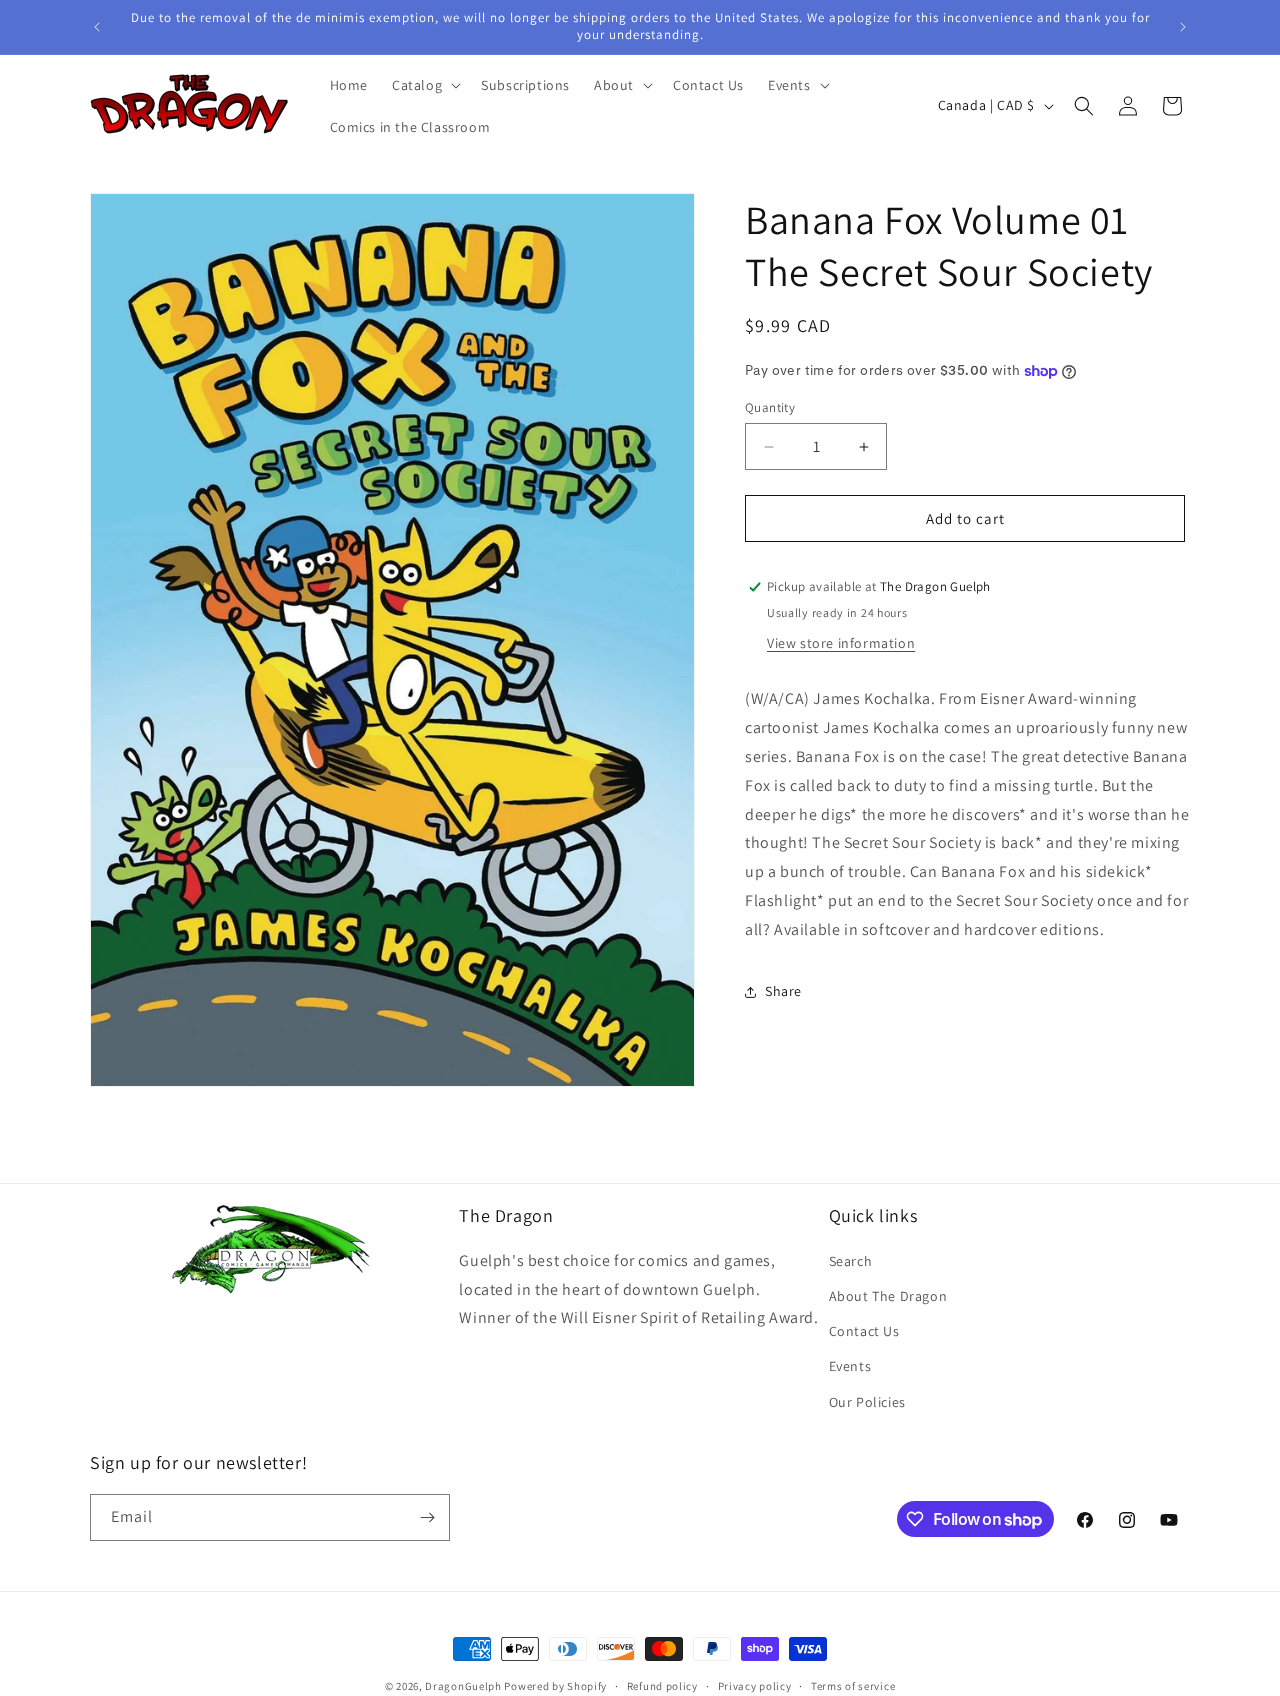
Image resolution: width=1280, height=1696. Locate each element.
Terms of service (853, 1686)
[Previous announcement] (97, 27)
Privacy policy (755, 1686)
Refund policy (662, 1686)
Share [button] (783, 991)
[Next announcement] (1183, 27)
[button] (424, 85)
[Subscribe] (427, 1517)
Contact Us (864, 1332)
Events (850, 1367)
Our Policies (867, 1402)
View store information (841, 643)
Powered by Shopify (555, 1686)
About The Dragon (888, 1297)
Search (851, 1262)
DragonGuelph (463, 1686)
